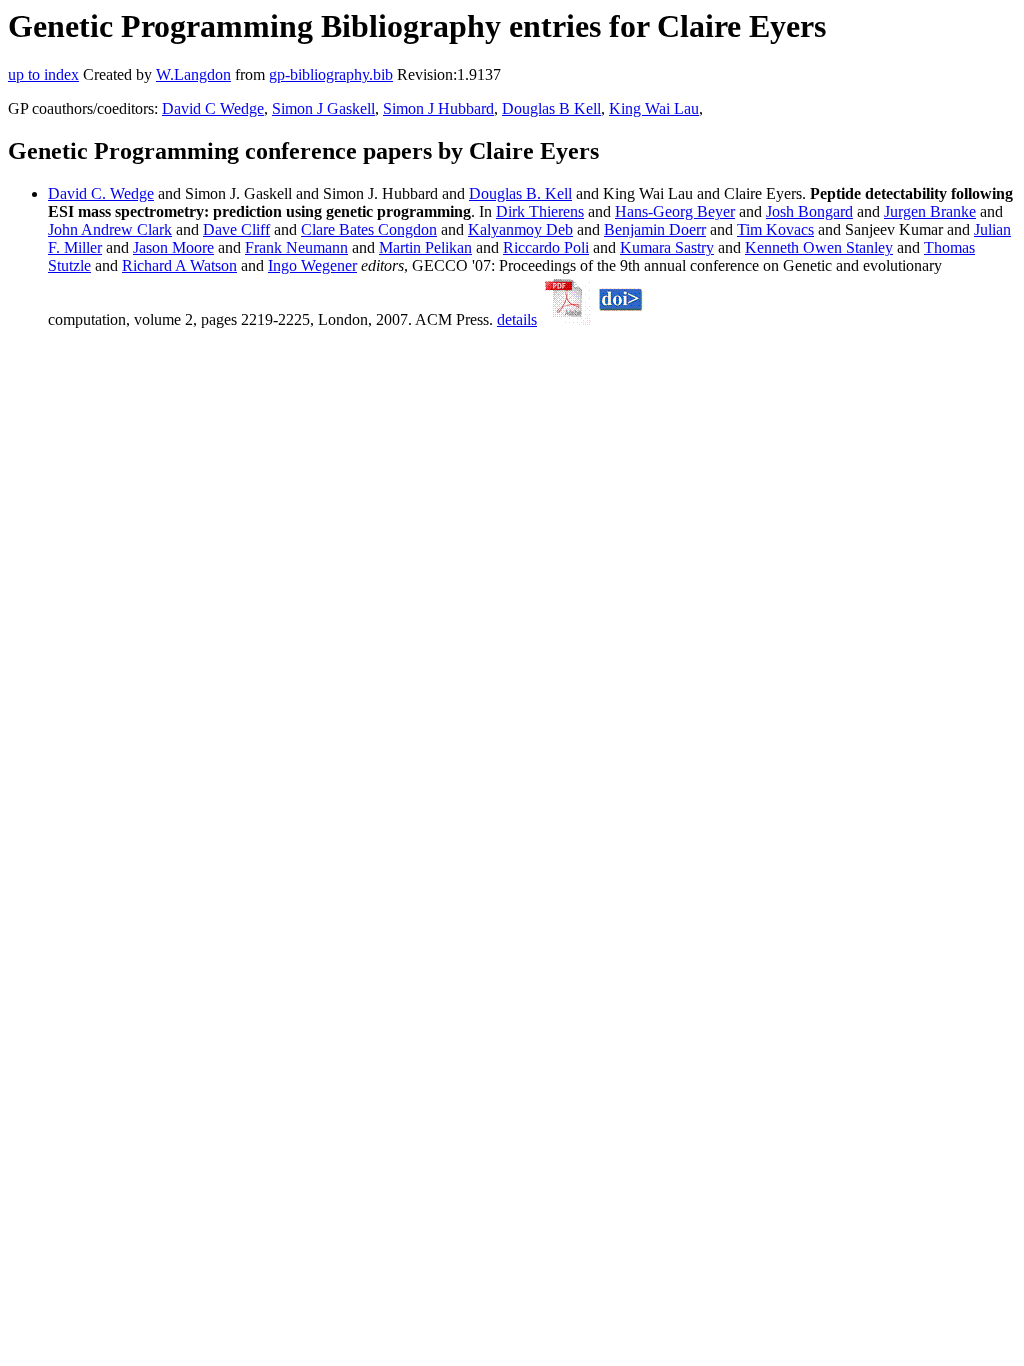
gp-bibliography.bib (331, 74)
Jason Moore (173, 247)
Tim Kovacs (775, 229)
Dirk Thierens (540, 211)
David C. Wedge (101, 193)
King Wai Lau (654, 108)
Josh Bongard (809, 211)
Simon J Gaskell (323, 108)
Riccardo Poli (546, 247)
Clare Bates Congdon (369, 229)
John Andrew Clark (110, 229)
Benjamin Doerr (655, 229)
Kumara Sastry (667, 247)
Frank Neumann (296, 247)
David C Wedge (213, 108)
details (517, 319)
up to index (43, 74)
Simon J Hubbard (438, 108)
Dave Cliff (236, 229)
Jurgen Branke (930, 211)
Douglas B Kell (551, 108)
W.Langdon (193, 74)
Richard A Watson (179, 265)
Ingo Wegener (312, 265)
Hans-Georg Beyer (675, 211)
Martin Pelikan (425, 247)
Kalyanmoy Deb (520, 229)
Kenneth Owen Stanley (819, 247)
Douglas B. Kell (520, 193)
